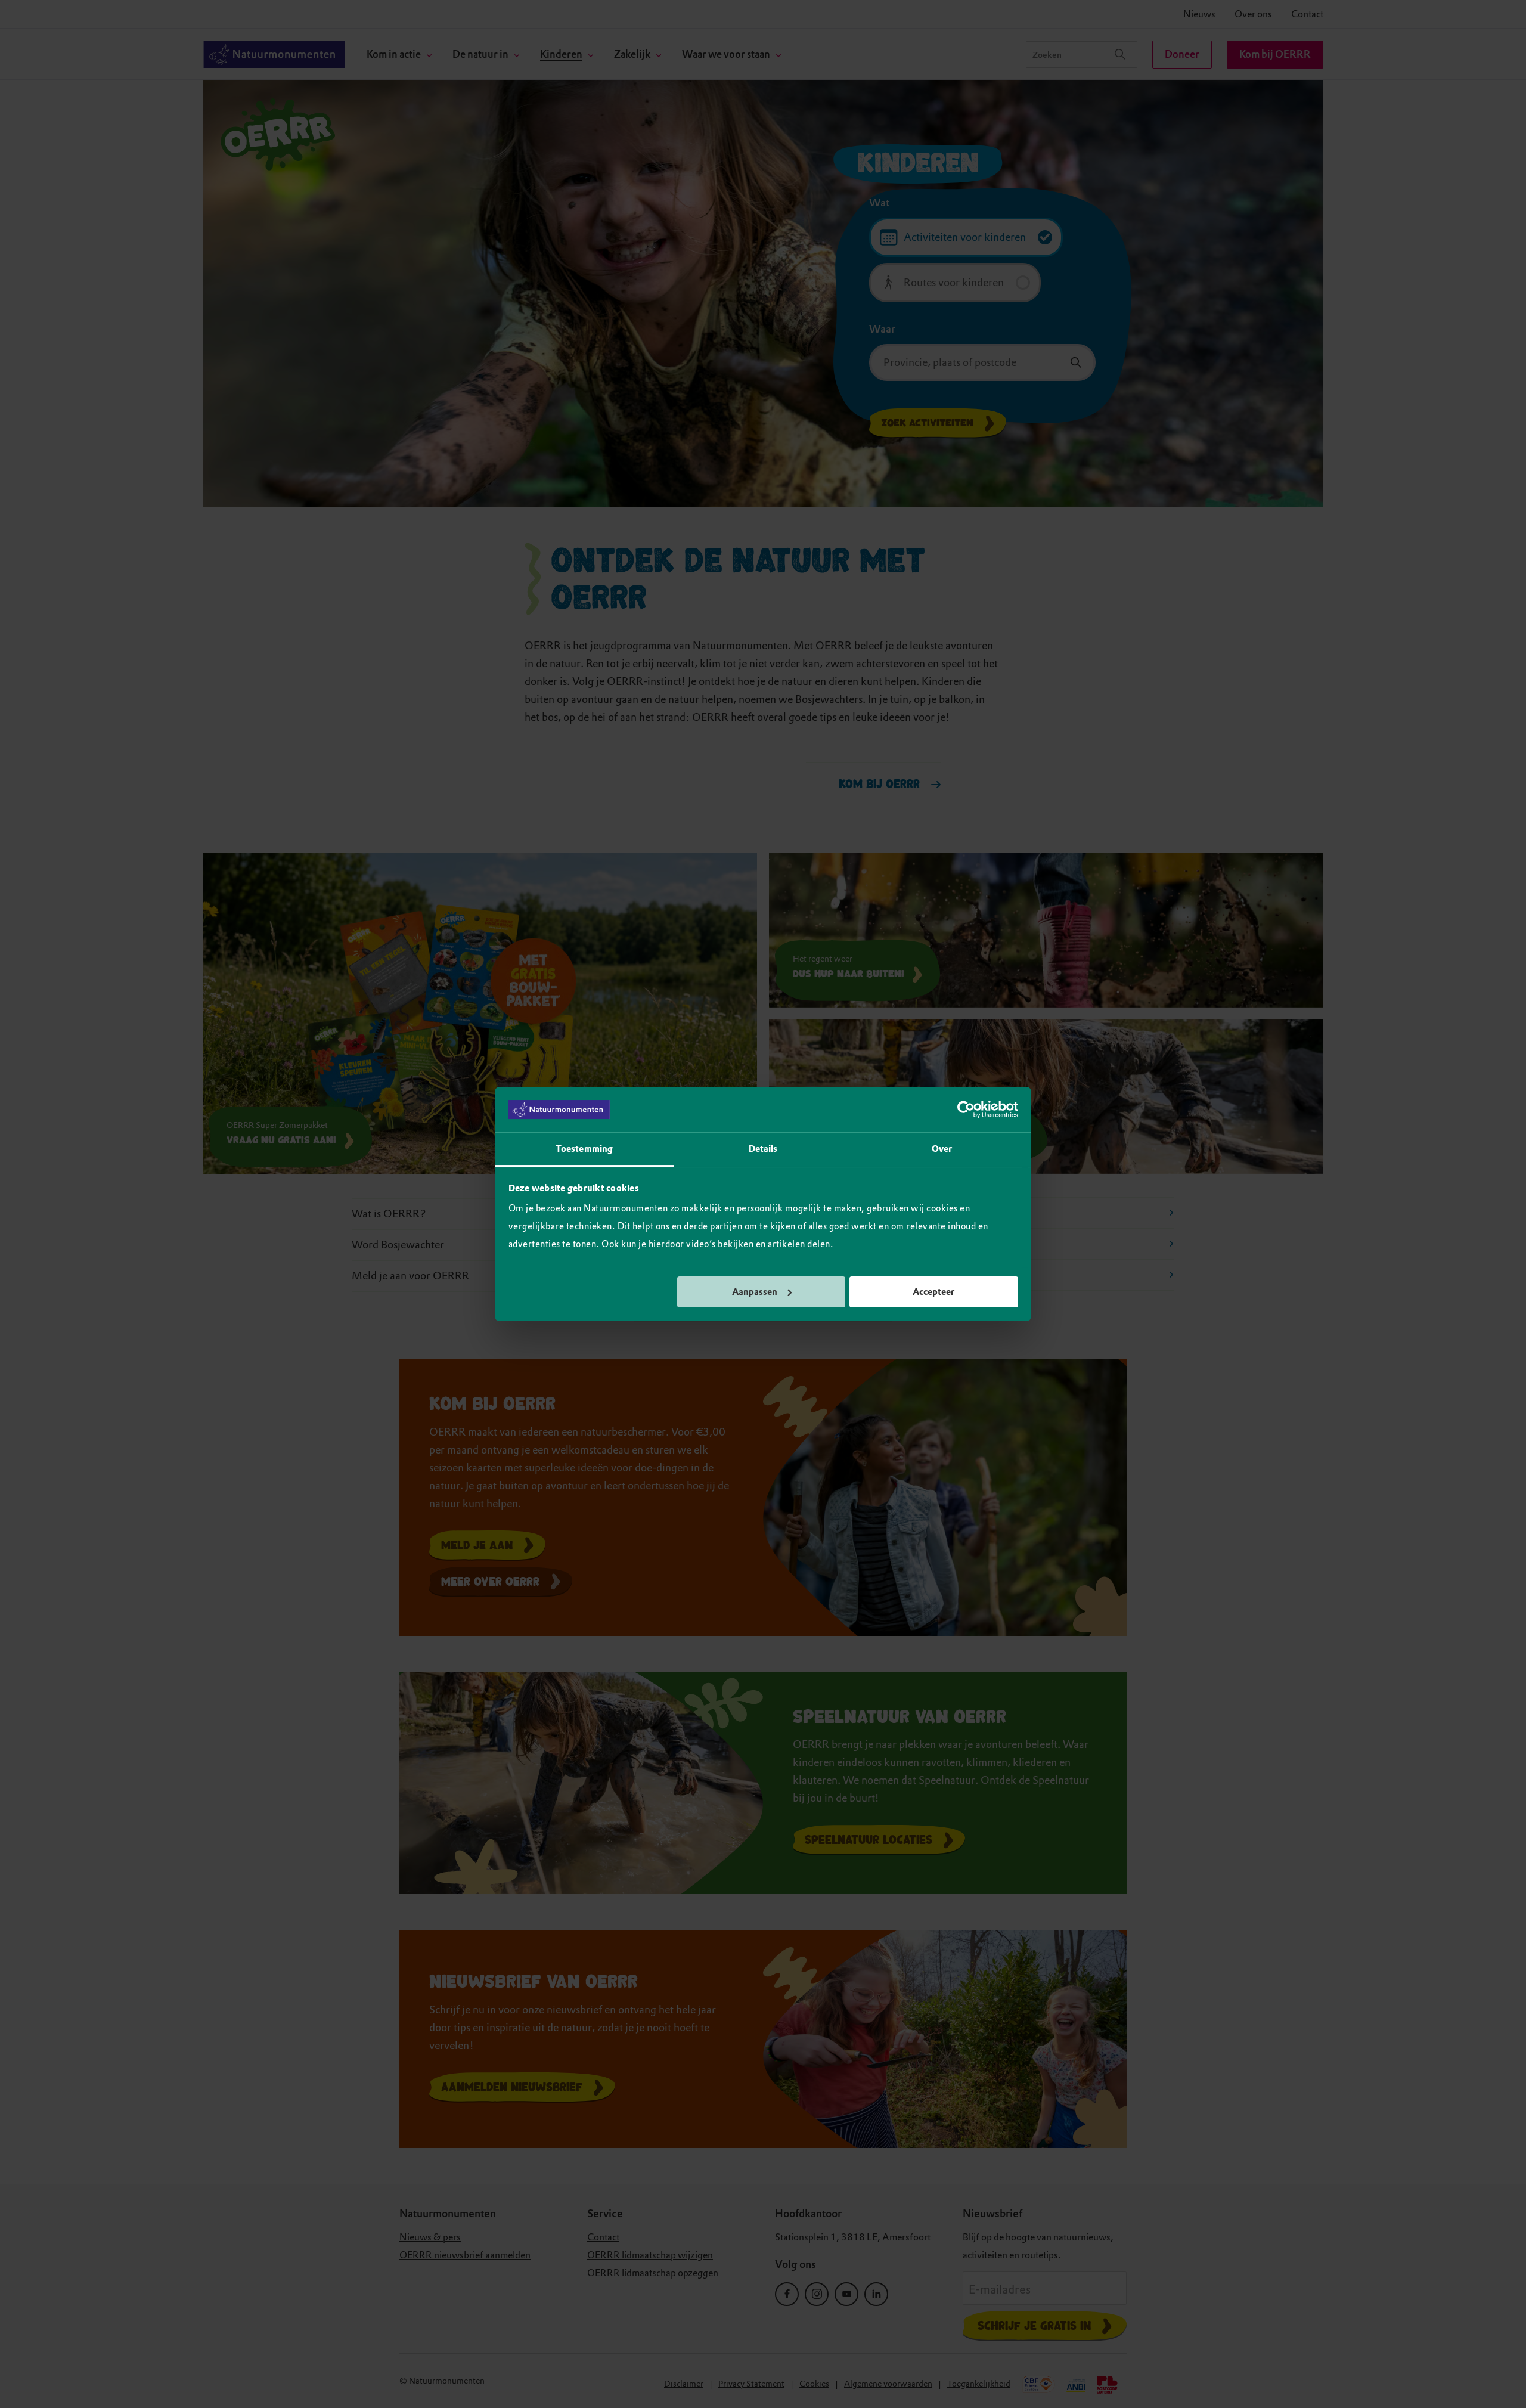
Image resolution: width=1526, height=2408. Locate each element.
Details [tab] (763, 1149)
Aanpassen (755, 1292)
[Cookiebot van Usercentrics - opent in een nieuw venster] (966, 1110)
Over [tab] (942, 1149)
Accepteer (933, 1292)
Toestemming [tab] (584, 1149)
